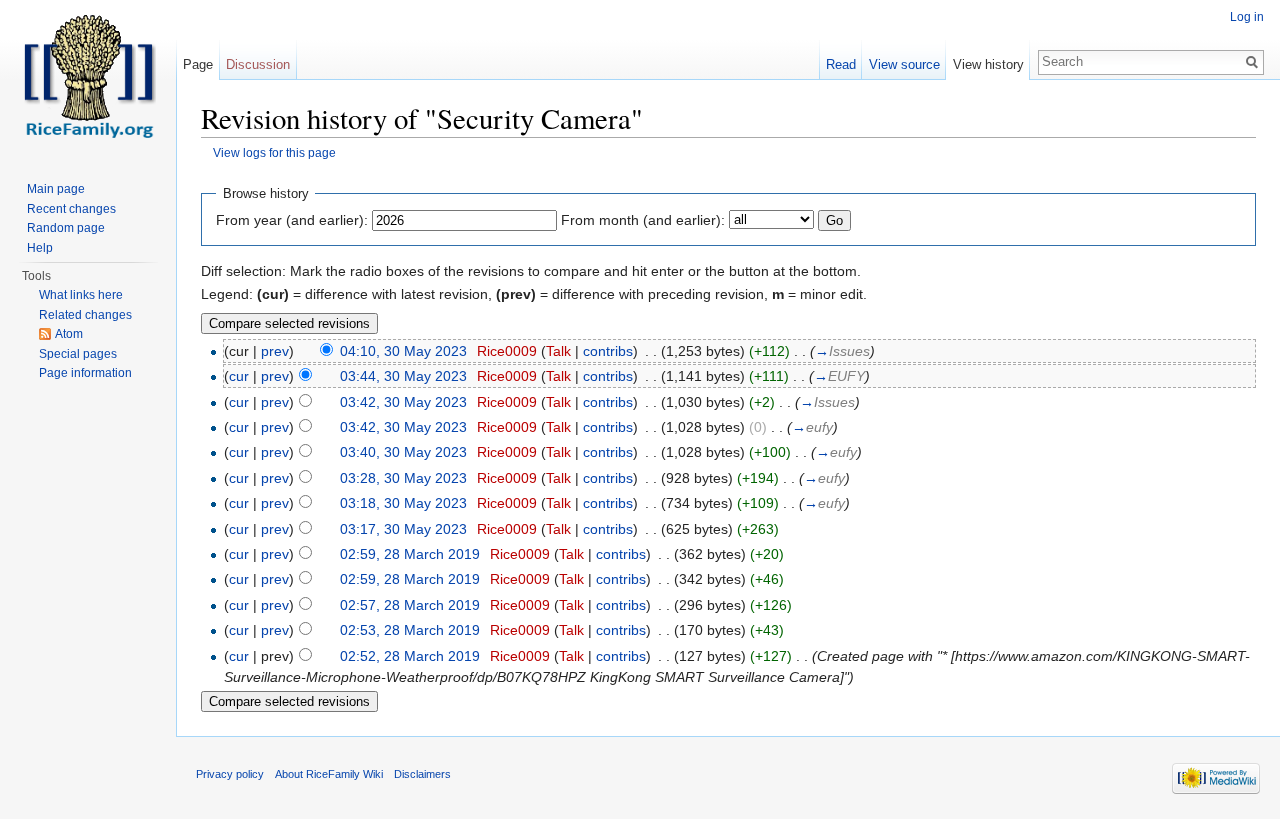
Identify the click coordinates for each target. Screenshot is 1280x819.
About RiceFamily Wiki (329, 774)
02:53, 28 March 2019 (410, 630)
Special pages (78, 354)
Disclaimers (422, 774)
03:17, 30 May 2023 (403, 529)
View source (904, 64)
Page (198, 64)
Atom (69, 334)
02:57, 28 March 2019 (410, 605)
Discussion (258, 64)
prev (275, 351)
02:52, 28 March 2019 (410, 656)
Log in (1247, 17)
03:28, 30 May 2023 (403, 478)
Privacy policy (230, 774)
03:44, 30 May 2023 (403, 376)
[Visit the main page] (88, 80)
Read (841, 64)
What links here (81, 295)
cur (239, 376)
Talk (558, 351)
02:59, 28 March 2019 (410, 554)
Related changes (85, 315)
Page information (85, 373)
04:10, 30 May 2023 (403, 351)
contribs (608, 351)
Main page (56, 189)
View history (988, 64)
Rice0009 (507, 351)
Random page (66, 228)
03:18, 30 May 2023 (403, 503)
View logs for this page (274, 152)
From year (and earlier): (292, 220)
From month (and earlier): (643, 220)
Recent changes (71, 209)
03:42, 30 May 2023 (403, 402)
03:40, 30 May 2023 (403, 452)
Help (40, 248)
